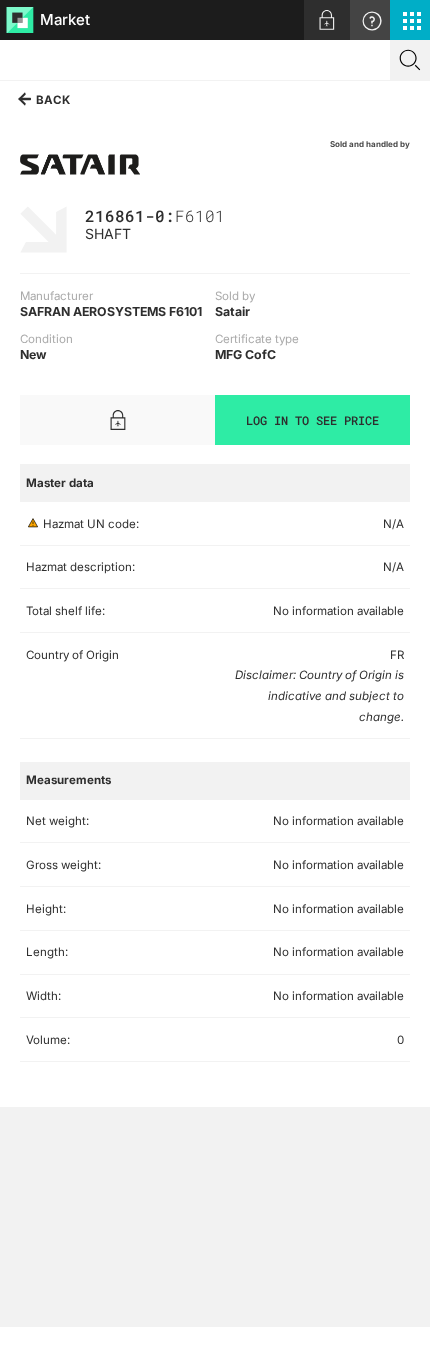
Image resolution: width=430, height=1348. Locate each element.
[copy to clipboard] (235, 214)
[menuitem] (327, 20)
